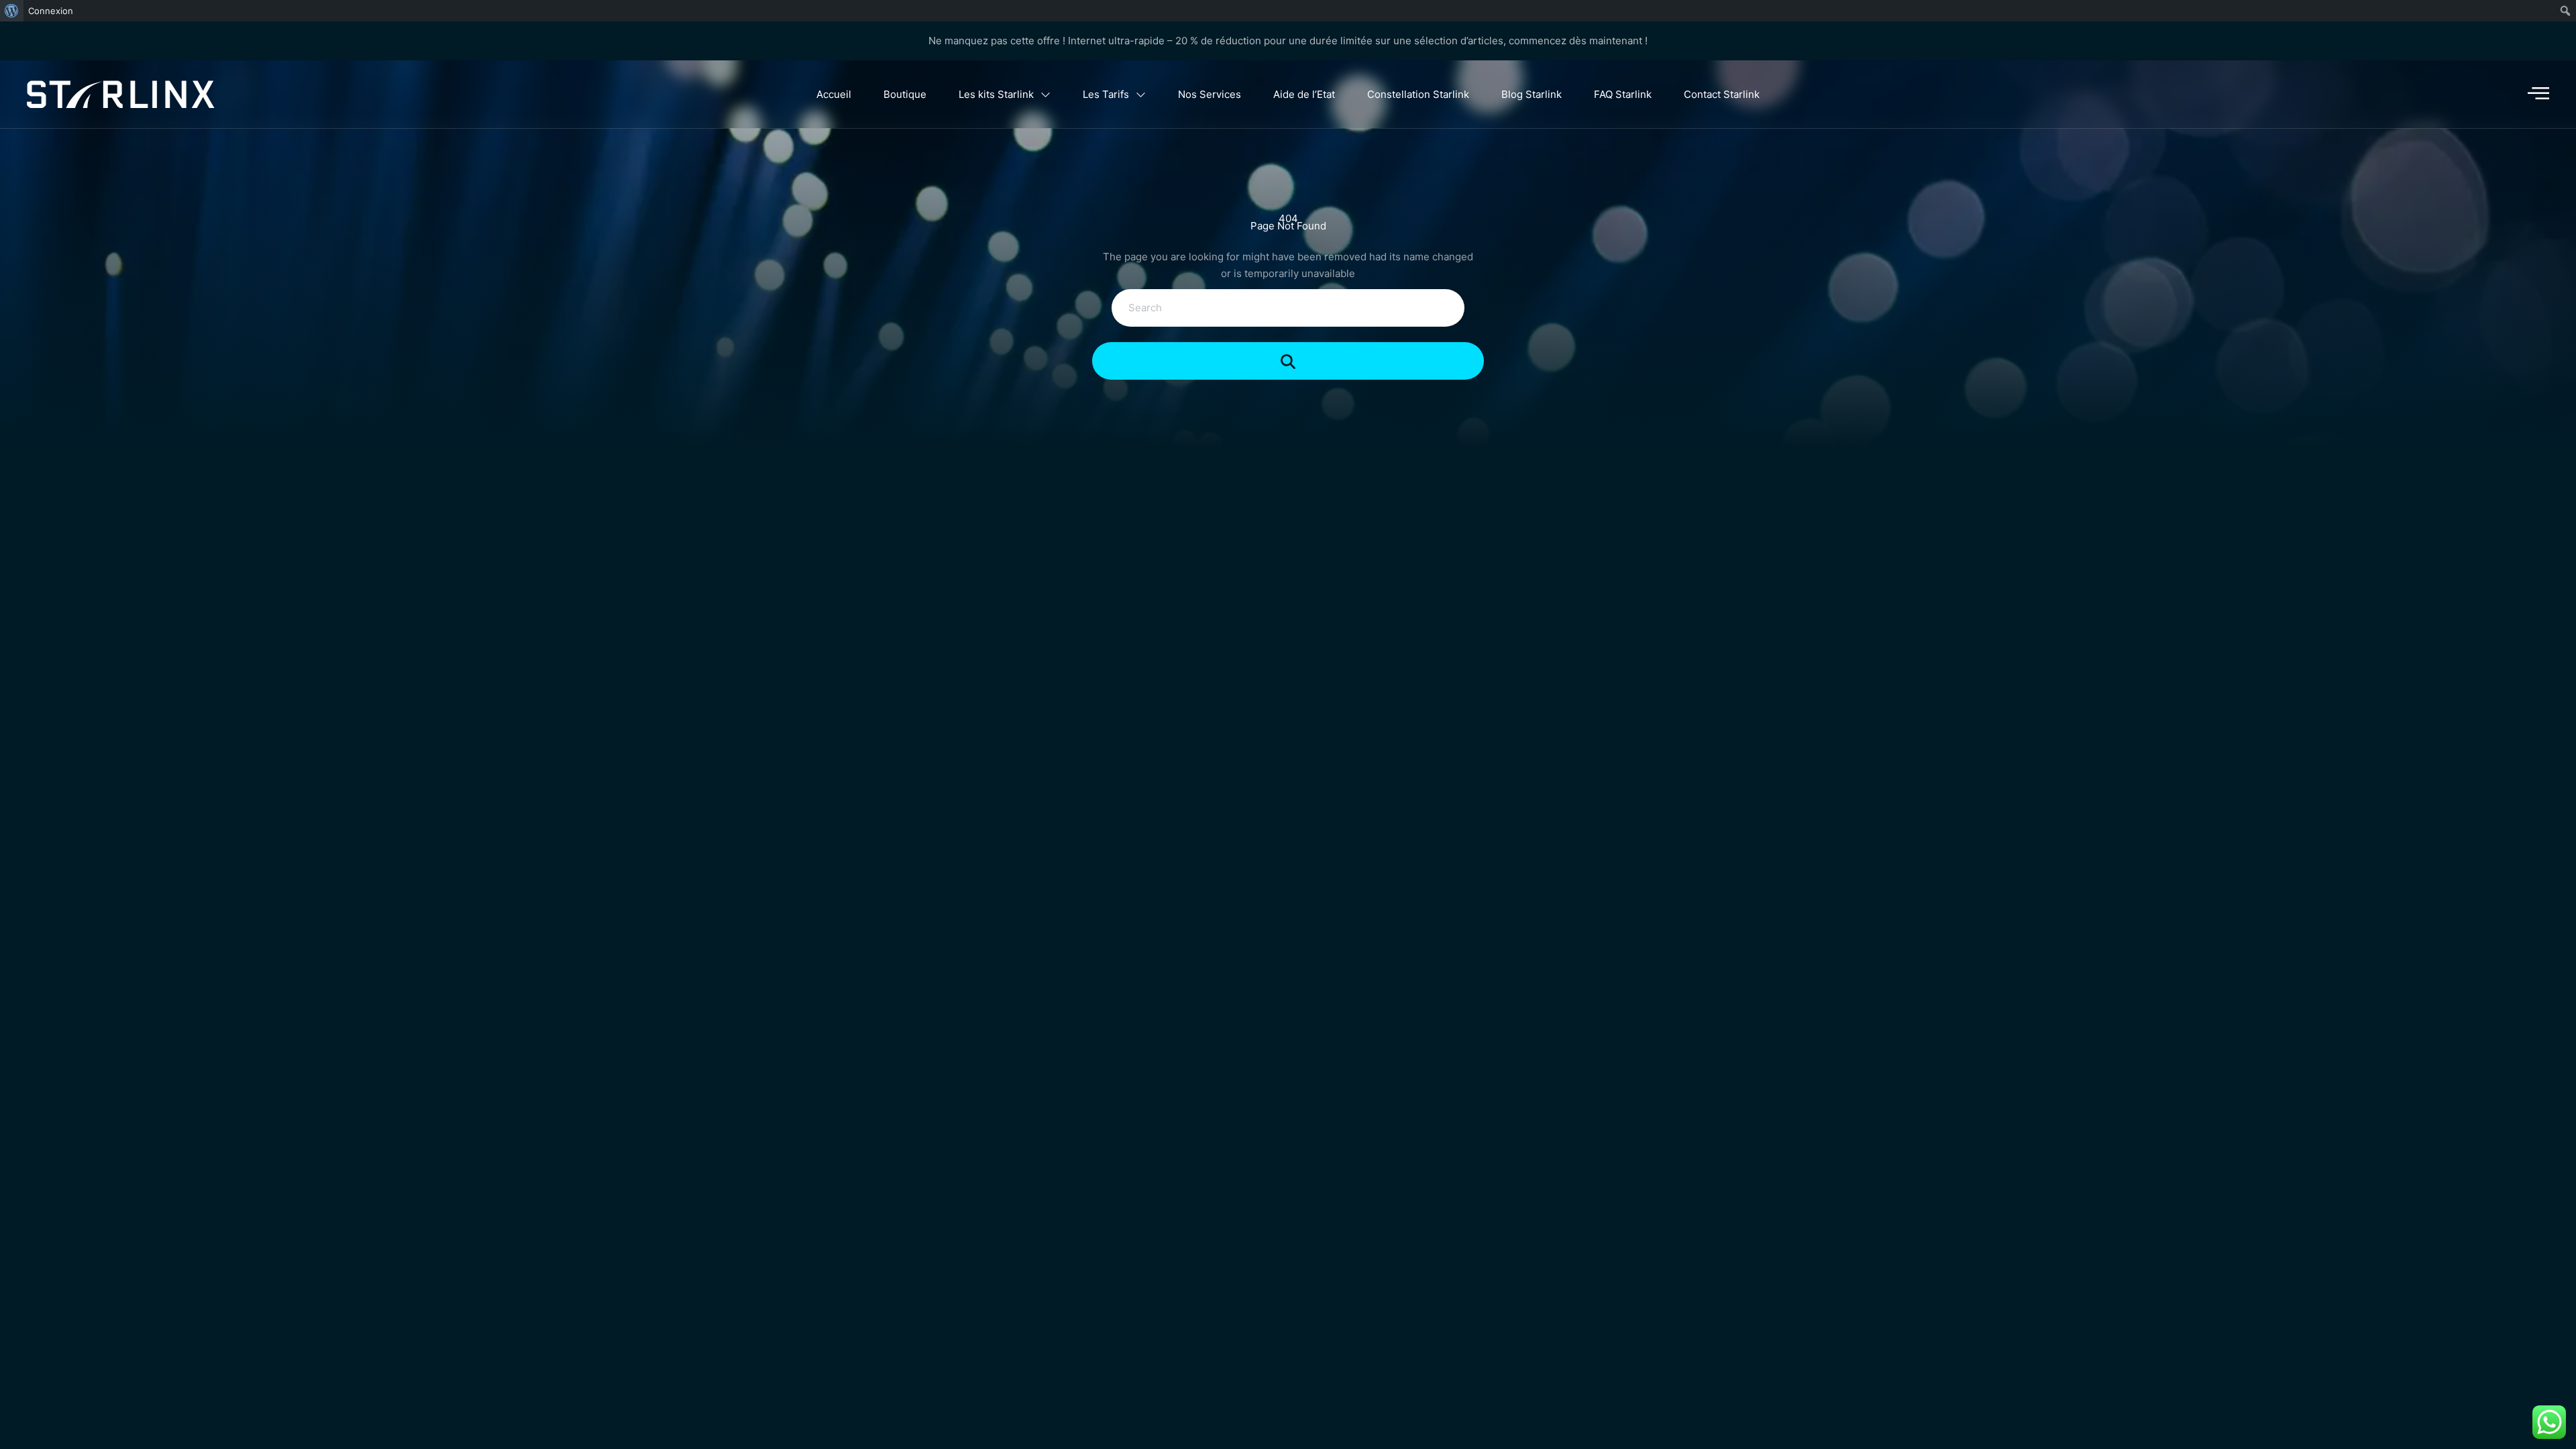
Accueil (834, 94)
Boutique (905, 94)
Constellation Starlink (1418, 94)
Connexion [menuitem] (51, 11)
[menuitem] (12, 11)
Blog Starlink (1532, 94)
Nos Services (1210, 94)
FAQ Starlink (1623, 94)
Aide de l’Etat (1304, 94)
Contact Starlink (1722, 94)
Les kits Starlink (996, 94)
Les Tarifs (1106, 94)
